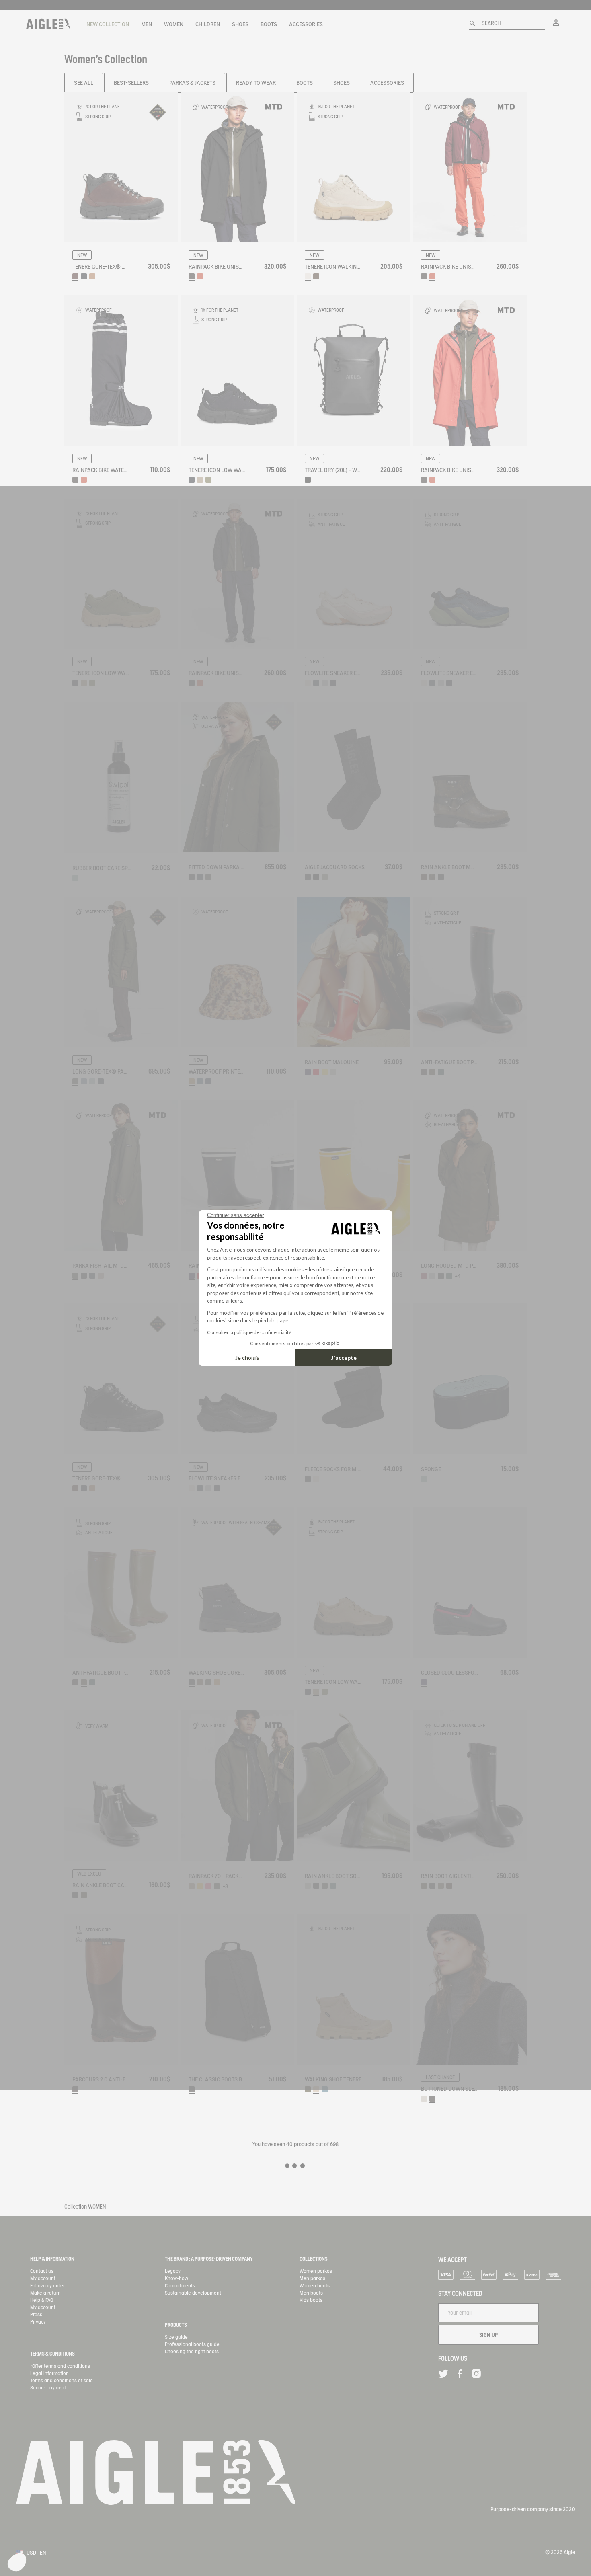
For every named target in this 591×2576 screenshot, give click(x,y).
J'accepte (344, 1358)
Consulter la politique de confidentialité (249, 1332)
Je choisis (247, 1358)
